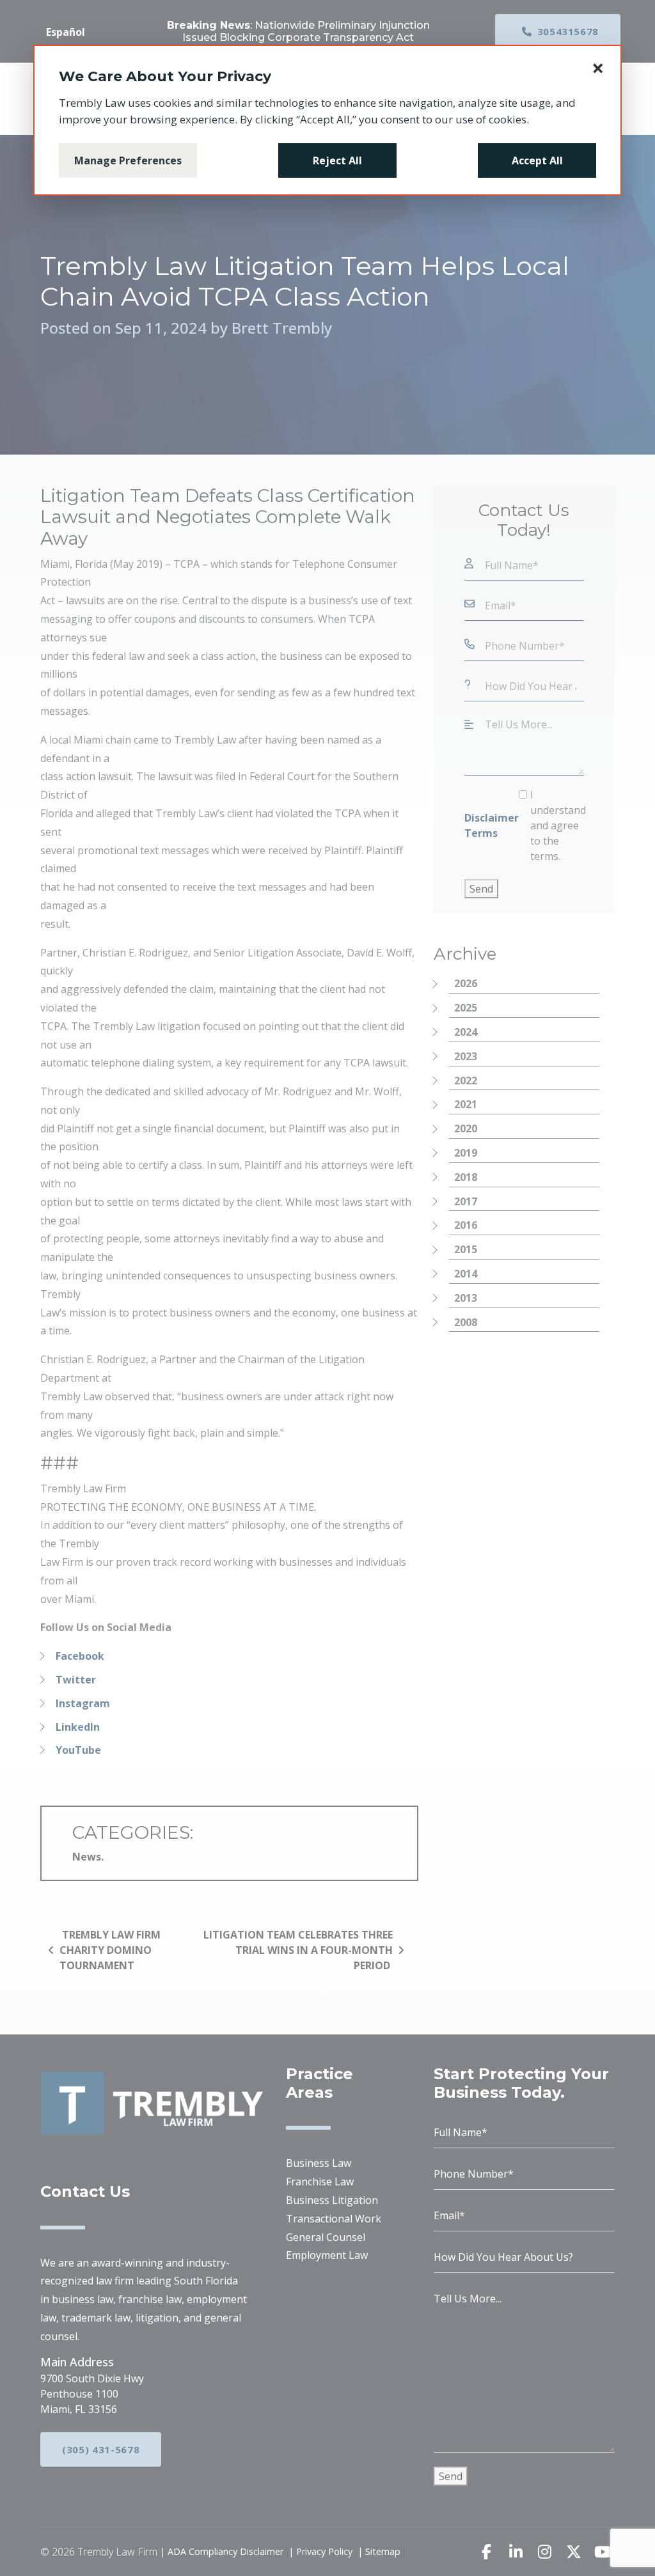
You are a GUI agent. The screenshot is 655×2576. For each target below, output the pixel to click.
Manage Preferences (128, 160)
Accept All (537, 160)
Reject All (337, 160)
